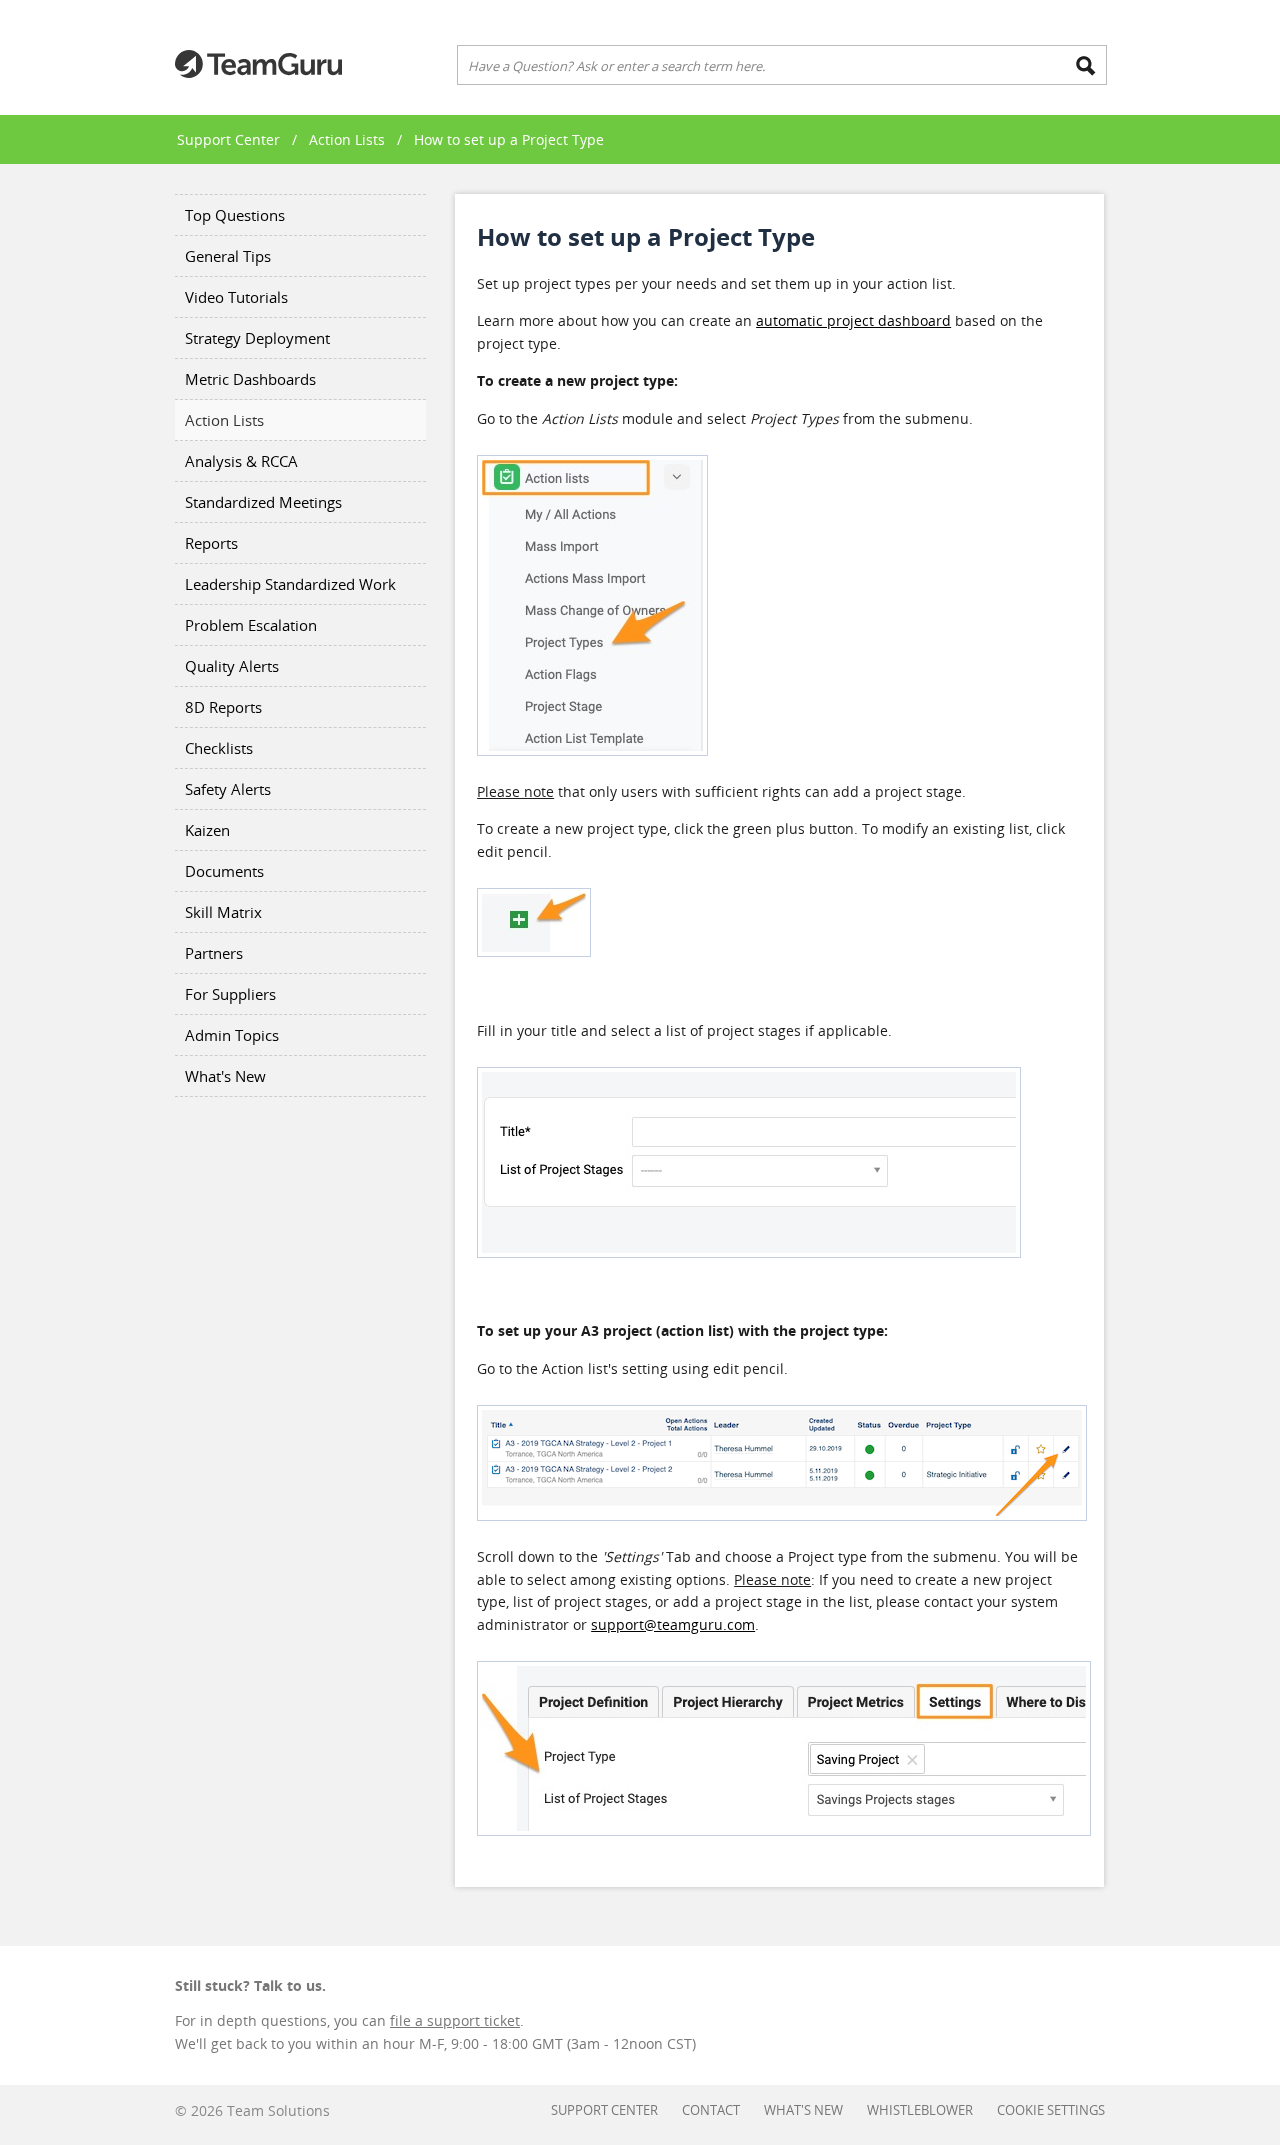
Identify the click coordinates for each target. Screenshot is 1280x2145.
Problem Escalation (251, 625)
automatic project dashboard (853, 320)
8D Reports (223, 707)
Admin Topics (232, 1035)
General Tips (228, 256)
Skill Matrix (223, 912)
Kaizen (207, 830)
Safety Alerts (228, 789)
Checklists (219, 748)
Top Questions (235, 215)
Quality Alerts (232, 666)
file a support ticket (455, 2020)
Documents (224, 871)
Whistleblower (920, 2110)
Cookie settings (1051, 2110)
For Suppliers (230, 994)
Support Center (228, 139)
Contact (711, 2110)
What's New (225, 1076)
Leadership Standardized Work (290, 584)
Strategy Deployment (257, 338)
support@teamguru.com (673, 1624)
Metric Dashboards (250, 379)
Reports (211, 543)
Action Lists (347, 139)
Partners (214, 953)
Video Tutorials (236, 297)
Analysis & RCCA (241, 461)
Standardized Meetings (263, 502)
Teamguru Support (258, 64)
